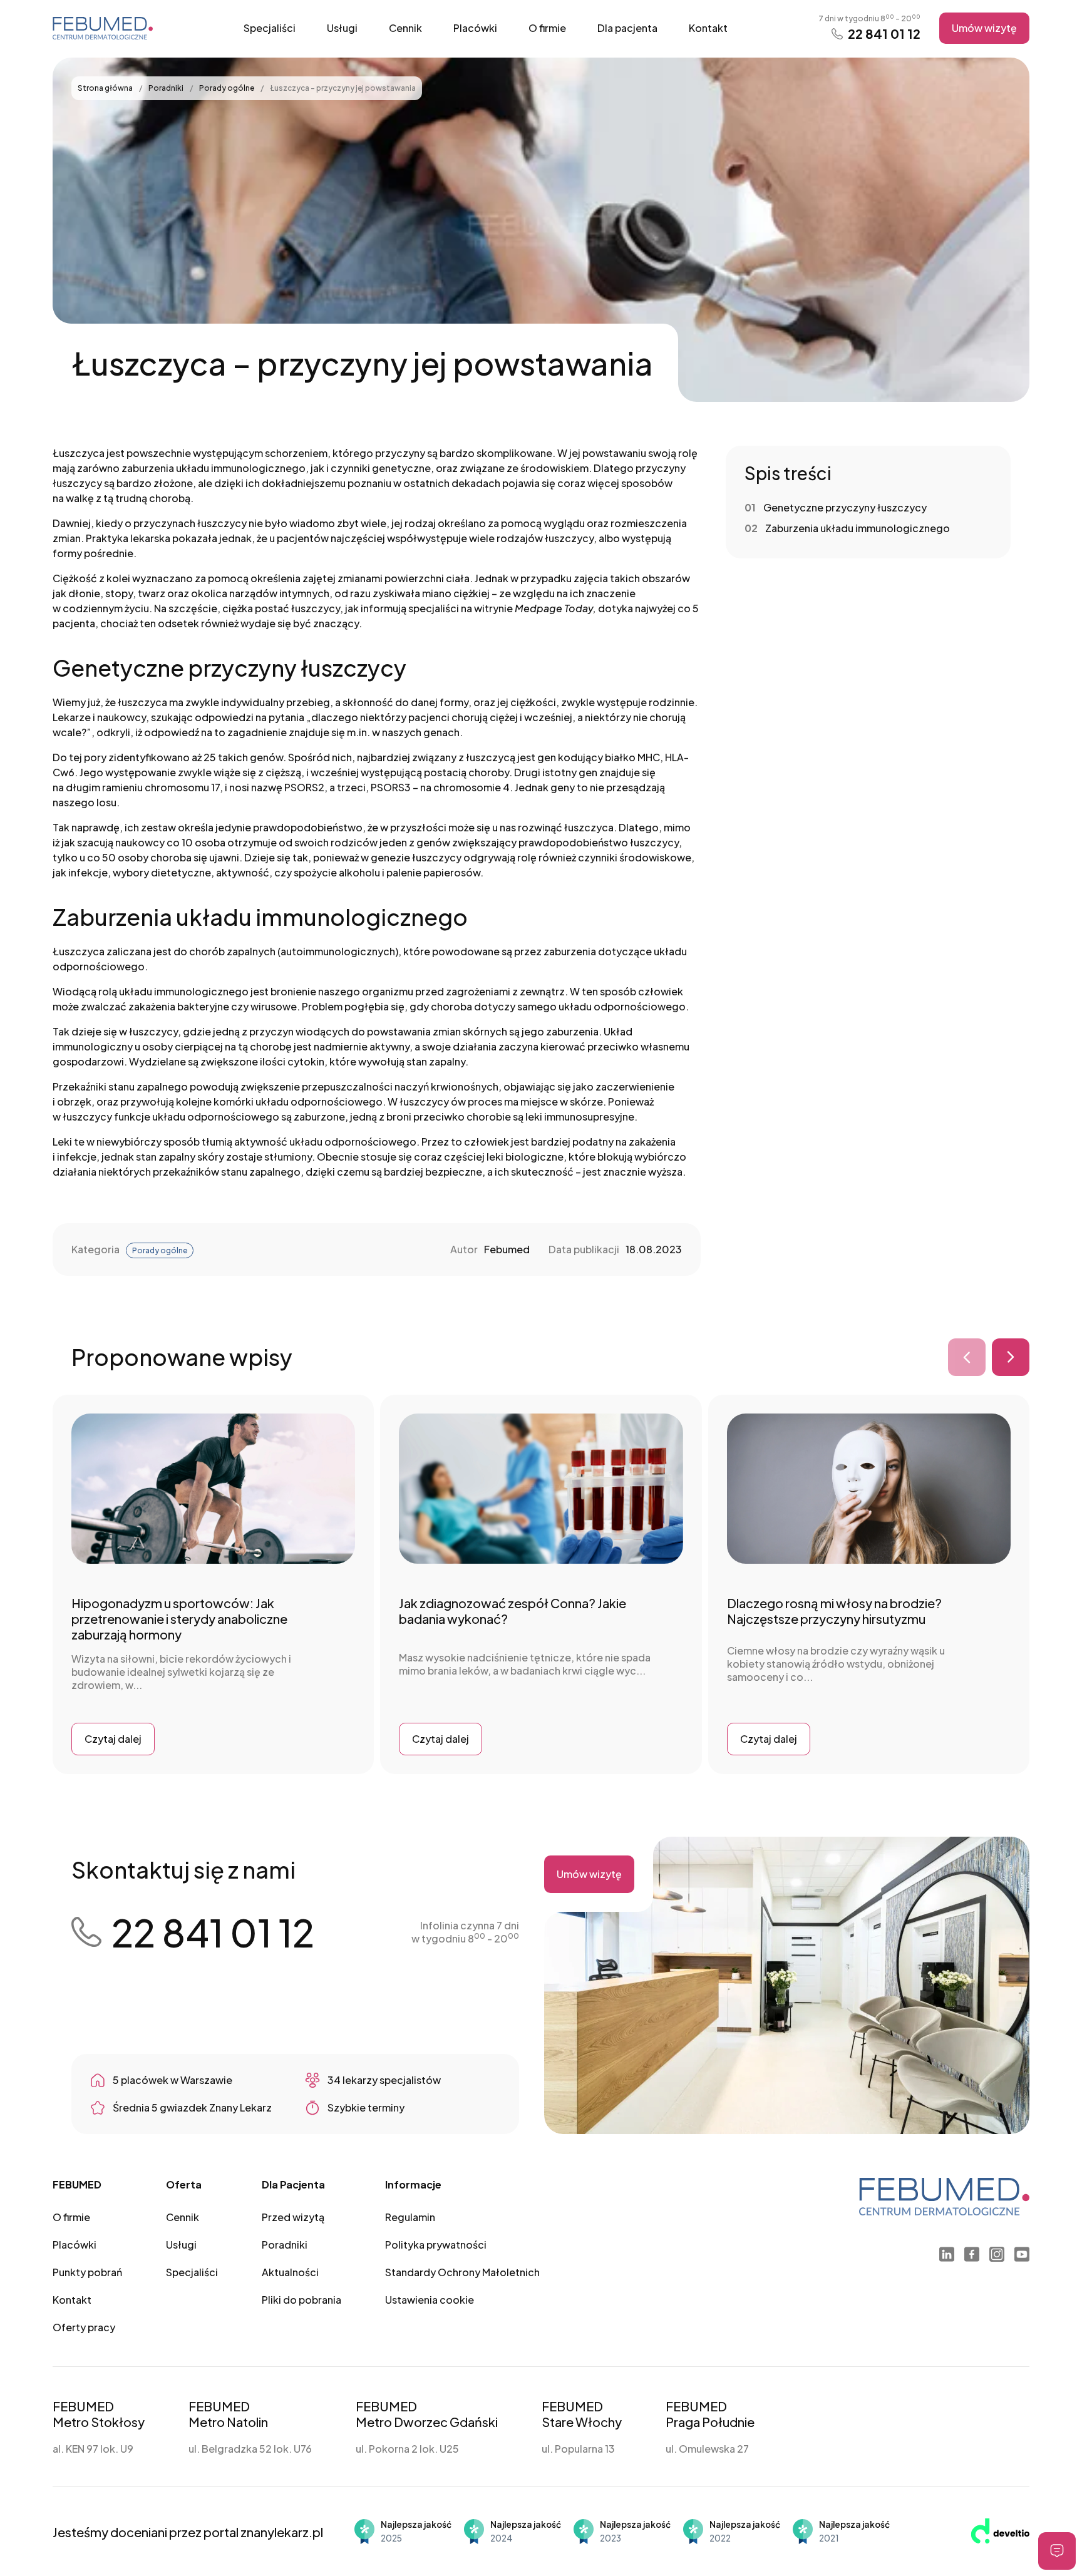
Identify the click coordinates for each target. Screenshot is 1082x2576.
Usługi (342, 28)
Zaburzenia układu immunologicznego (858, 528)
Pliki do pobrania (301, 2300)
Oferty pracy (84, 2327)
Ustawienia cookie (430, 2300)
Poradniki (167, 88)
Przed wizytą (293, 2217)
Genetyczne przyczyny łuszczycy (845, 507)
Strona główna (106, 88)
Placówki (475, 28)
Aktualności (290, 2272)
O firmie (547, 28)
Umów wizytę (984, 28)
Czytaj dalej (113, 1739)
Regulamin (410, 2217)
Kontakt (708, 28)
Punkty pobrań (87, 2272)
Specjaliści (270, 28)
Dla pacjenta (627, 28)
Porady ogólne (227, 88)
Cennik (405, 28)
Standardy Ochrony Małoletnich (462, 2272)
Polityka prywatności (436, 2245)
